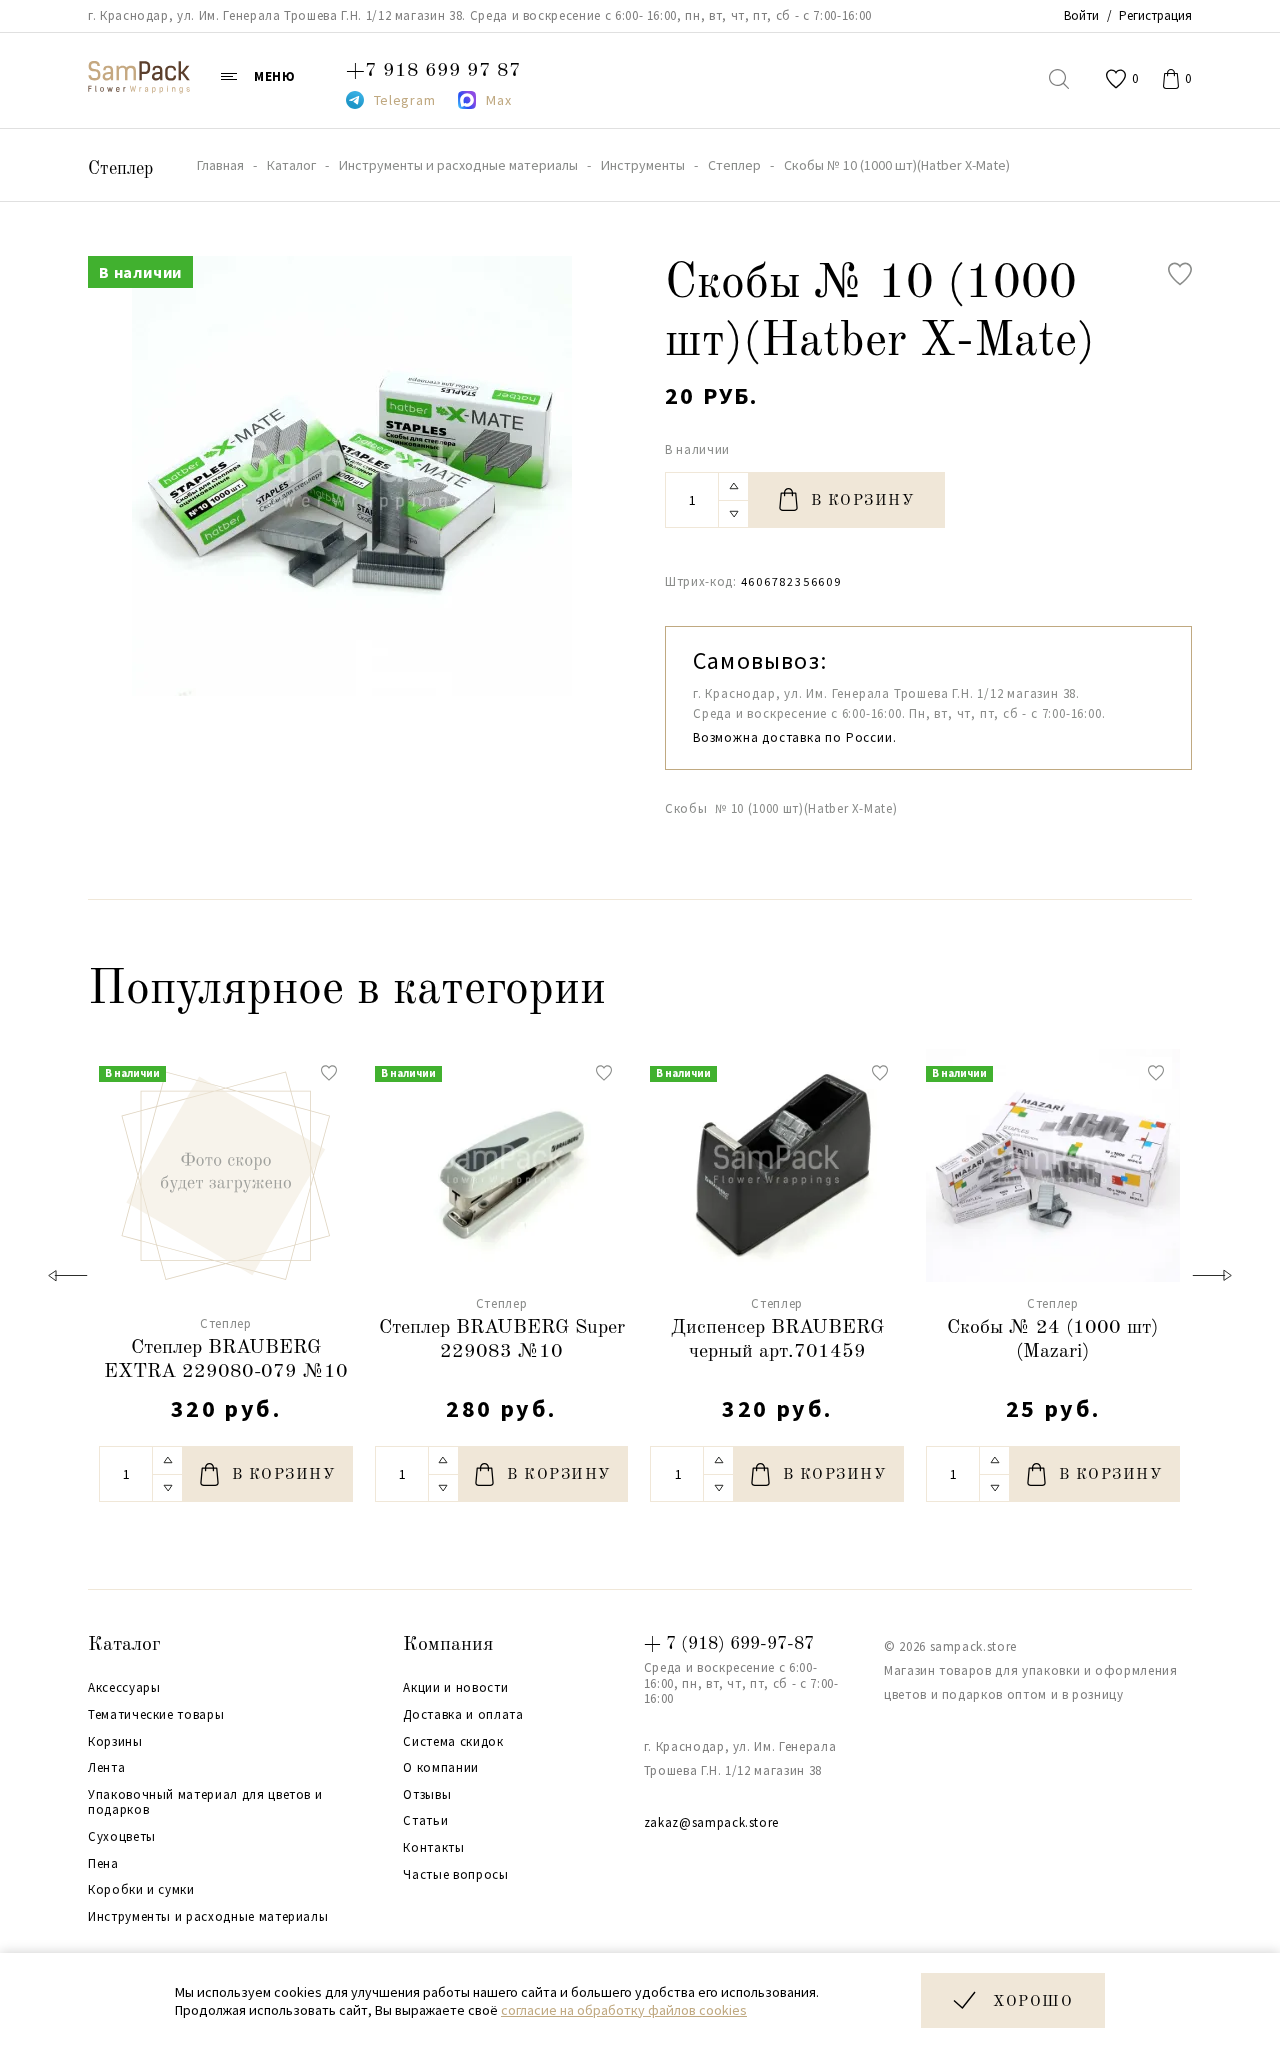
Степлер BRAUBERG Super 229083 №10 (502, 1340)
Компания (448, 1645)
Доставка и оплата (463, 1715)
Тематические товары (156, 1715)
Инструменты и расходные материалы (208, 1917)
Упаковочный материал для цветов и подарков (205, 1802)
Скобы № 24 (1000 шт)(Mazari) (1052, 1340)
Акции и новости (455, 1688)
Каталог (124, 1645)
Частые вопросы (455, 1875)
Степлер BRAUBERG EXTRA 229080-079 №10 (226, 1360)
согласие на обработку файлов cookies (624, 2010)
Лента (106, 1768)
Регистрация (1155, 15)
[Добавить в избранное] (1180, 274)
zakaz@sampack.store (711, 1822)
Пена (103, 1864)
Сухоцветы (122, 1837)
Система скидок (453, 1742)
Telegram (405, 100)
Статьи (425, 1821)
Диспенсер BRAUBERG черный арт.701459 (777, 1340)
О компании (441, 1768)
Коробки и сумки (141, 1890)
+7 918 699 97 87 (433, 71)
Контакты (433, 1848)
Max (498, 100)
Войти (1081, 15)
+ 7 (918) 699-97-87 (729, 1644)
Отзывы (427, 1795)
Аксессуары (124, 1688)
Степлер (120, 169)
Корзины (115, 1742)
